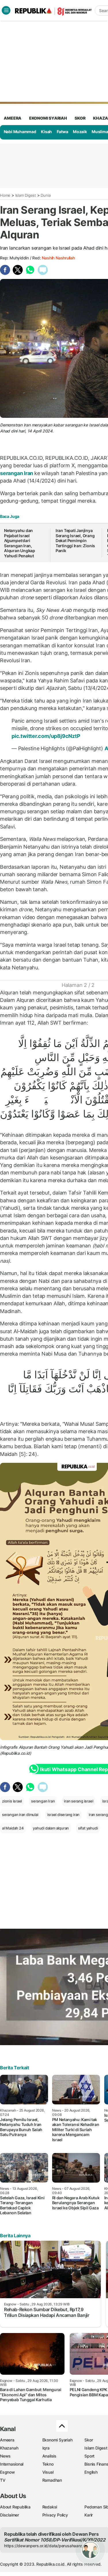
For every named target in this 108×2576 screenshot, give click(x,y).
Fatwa (62, 132)
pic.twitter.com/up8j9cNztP (46, 736)
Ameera (7, 2440)
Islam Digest (26, 195)
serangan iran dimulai (20, 1815)
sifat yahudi (88, 1828)
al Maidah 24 (13, 1828)
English (91, 2472)
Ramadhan (52, 2480)
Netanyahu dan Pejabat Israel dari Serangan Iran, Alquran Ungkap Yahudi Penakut (20, 543)
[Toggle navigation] (6, 10)
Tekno (48, 2464)
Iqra (46, 2448)
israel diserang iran (63, 1815)
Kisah (46, 132)
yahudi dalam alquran (51, 1828)
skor (80, 118)
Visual (48, 2472)
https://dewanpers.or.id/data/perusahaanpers (47, 2546)
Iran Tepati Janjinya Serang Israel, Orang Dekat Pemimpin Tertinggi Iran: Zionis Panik (75, 540)
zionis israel (12, 1801)
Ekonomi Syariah (48, 118)
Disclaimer (10, 2515)
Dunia (46, 195)
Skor (89, 2440)
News (5, 2456)
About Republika (15, 2507)
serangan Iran (17, 473)
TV (3, 2480)
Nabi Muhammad (20, 132)
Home (5, 195)
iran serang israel (78, 1801)
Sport (89, 2456)
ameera (13, 118)
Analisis (49, 2456)
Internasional (12, 2464)
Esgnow (7, 2472)
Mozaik (80, 132)
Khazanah (9, 2448)
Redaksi (50, 2507)
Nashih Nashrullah (58, 258)
